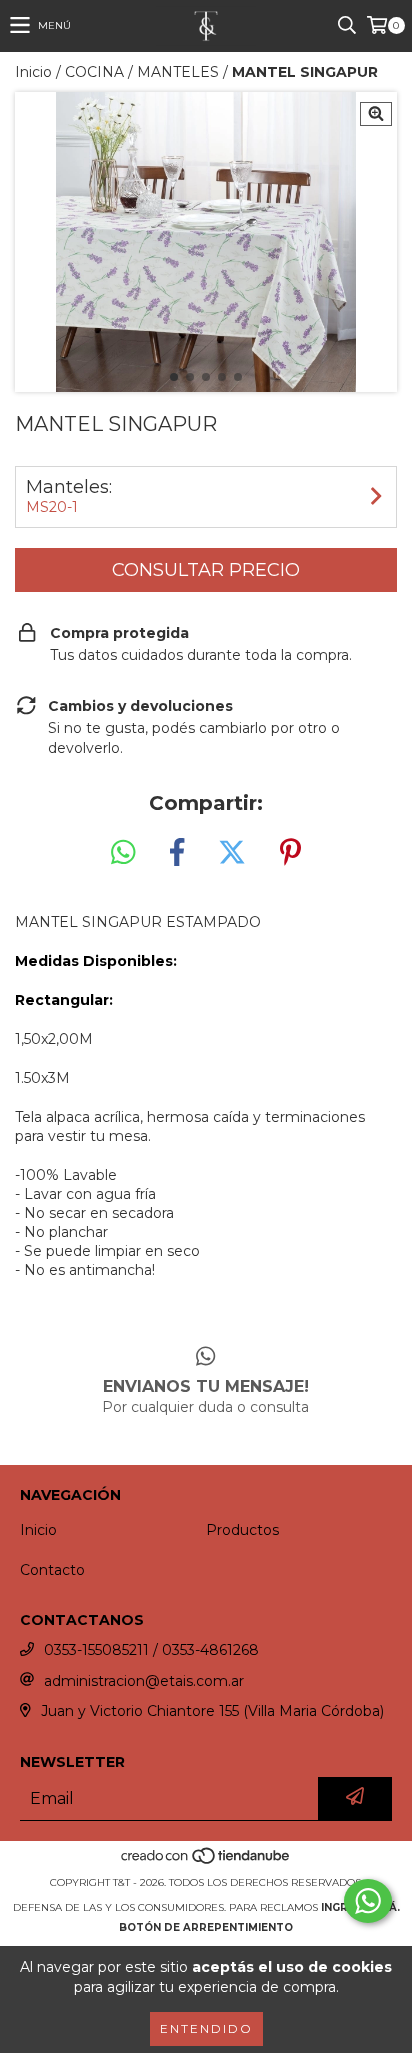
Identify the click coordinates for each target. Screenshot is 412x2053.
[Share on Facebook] (177, 853)
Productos (242, 1530)
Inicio (33, 72)
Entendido (206, 2028)
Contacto (52, 1570)
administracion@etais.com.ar (144, 1681)
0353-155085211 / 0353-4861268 (151, 1650)
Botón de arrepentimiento (206, 1927)
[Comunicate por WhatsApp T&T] (368, 1901)
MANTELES (178, 72)
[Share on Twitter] (232, 853)
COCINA (94, 72)
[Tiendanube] (206, 1862)
